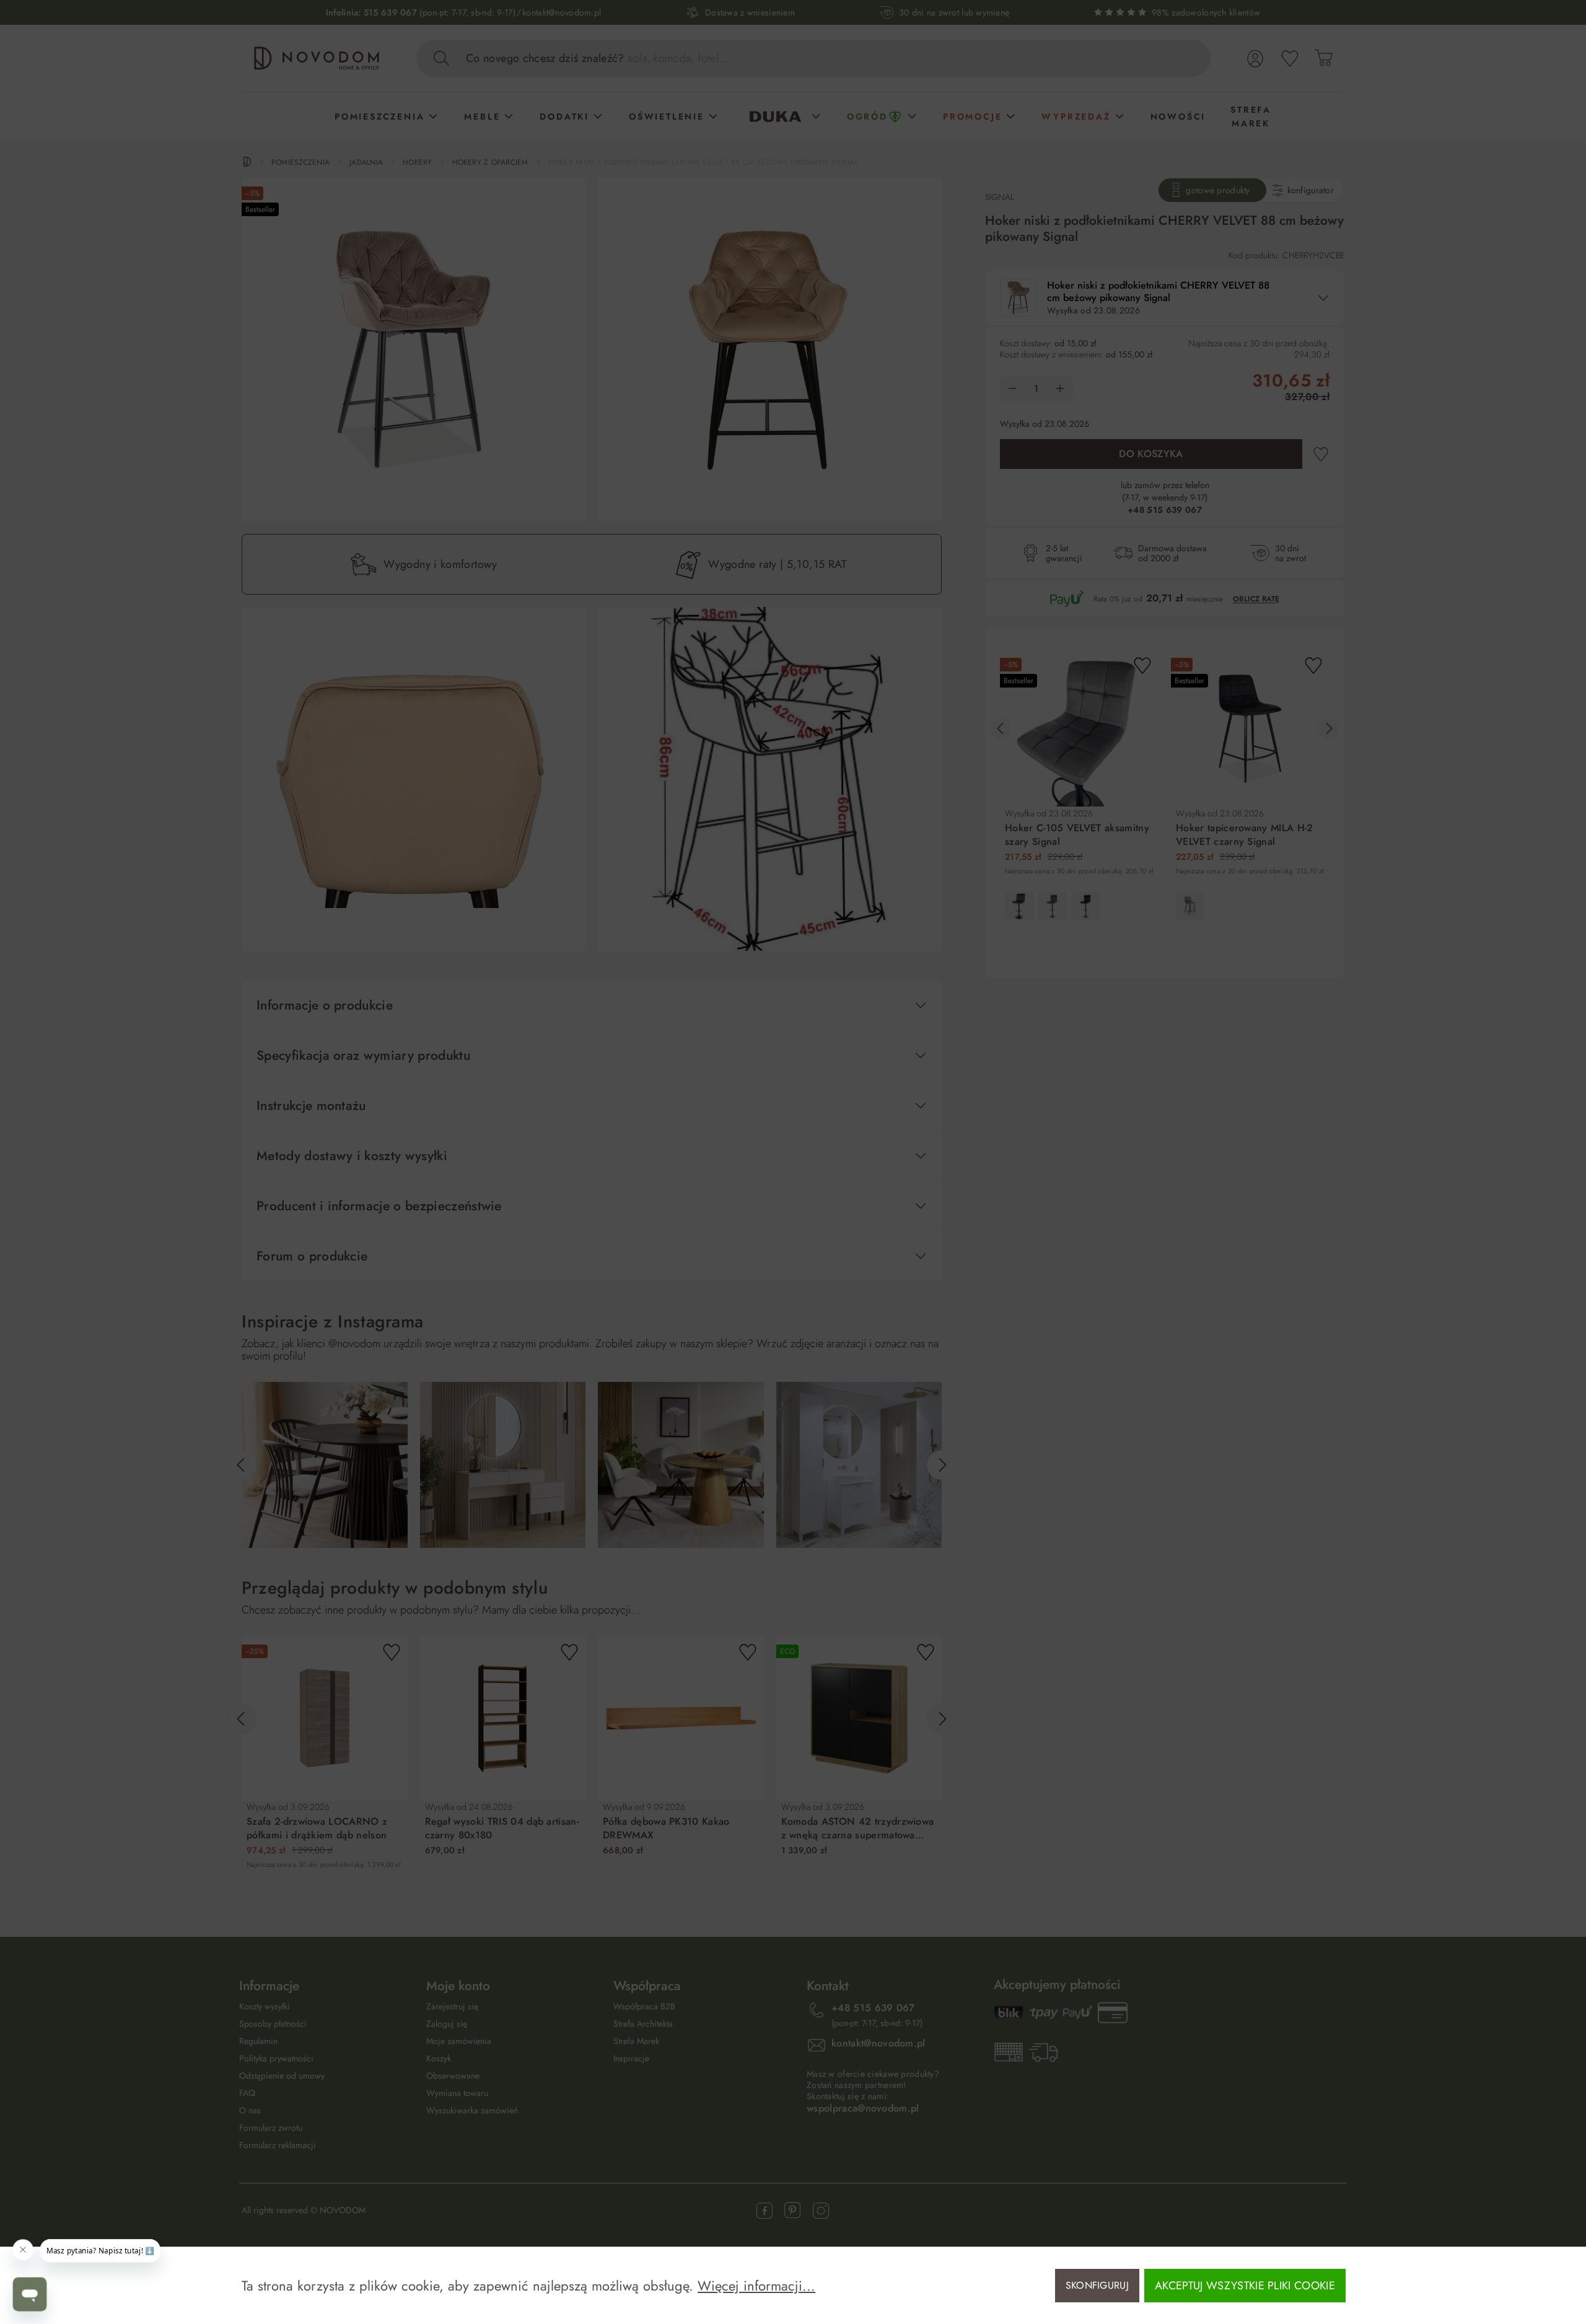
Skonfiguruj (1097, 2285)
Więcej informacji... (756, 2286)
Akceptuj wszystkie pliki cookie (1245, 2286)
